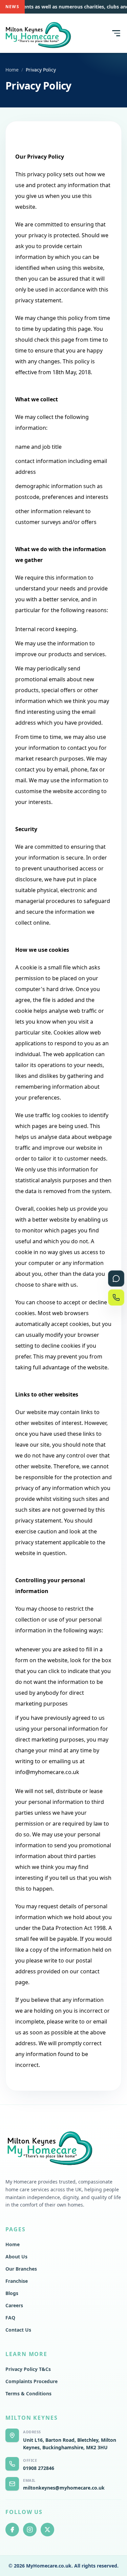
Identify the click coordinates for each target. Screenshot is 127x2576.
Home (12, 70)
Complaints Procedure (31, 2381)
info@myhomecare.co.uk (47, 1772)
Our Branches (21, 2269)
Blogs (12, 2293)
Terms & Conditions (28, 2393)
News (12, 7)
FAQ (10, 2318)
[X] (47, 2530)
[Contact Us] (116, 1297)
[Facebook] (12, 2530)
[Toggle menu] (115, 33)
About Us (16, 2257)
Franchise (17, 2281)
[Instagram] (30, 2530)
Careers (14, 2305)
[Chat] (116, 1279)
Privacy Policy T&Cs (28, 2369)
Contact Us (18, 2330)
